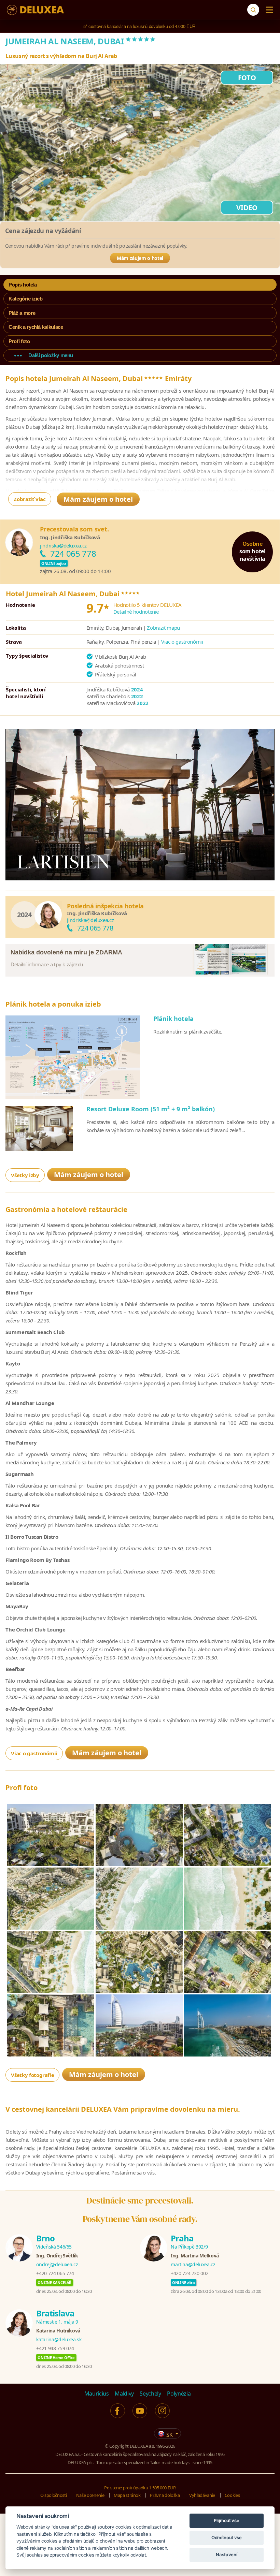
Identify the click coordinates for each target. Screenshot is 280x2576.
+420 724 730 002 (190, 2273)
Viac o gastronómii (182, 642)
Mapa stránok (127, 2495)
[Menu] (268, 10)
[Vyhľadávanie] (253, 10)
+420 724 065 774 (55, 2273)
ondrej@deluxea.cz (57, 2264)
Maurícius (97, 2394)
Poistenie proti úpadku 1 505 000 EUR (140, 2488)
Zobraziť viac (30, 499)
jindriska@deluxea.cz (63, 545)
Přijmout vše (226, 2520)
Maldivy (124, 2394)
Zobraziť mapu (163, 628)
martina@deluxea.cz (193, 2264)
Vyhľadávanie (202, 2495)
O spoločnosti (53, 2495)
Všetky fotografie (32, 2075)
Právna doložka (165, 2495)
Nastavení (226, 2555)
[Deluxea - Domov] (35, 10)
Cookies (232, 2495)
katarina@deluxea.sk (59, 2339)
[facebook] (118, 2411)
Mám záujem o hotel (140, 258)
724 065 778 (73, 553)
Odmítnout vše (226, 2537)
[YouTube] (140, 2411)
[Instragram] (162, 2411)
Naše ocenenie (90, 2495)
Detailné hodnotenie (136, 612)
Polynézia (179, 2394)
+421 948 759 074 (55, 2348)
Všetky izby (25, 1175)
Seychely (150, 2394)
